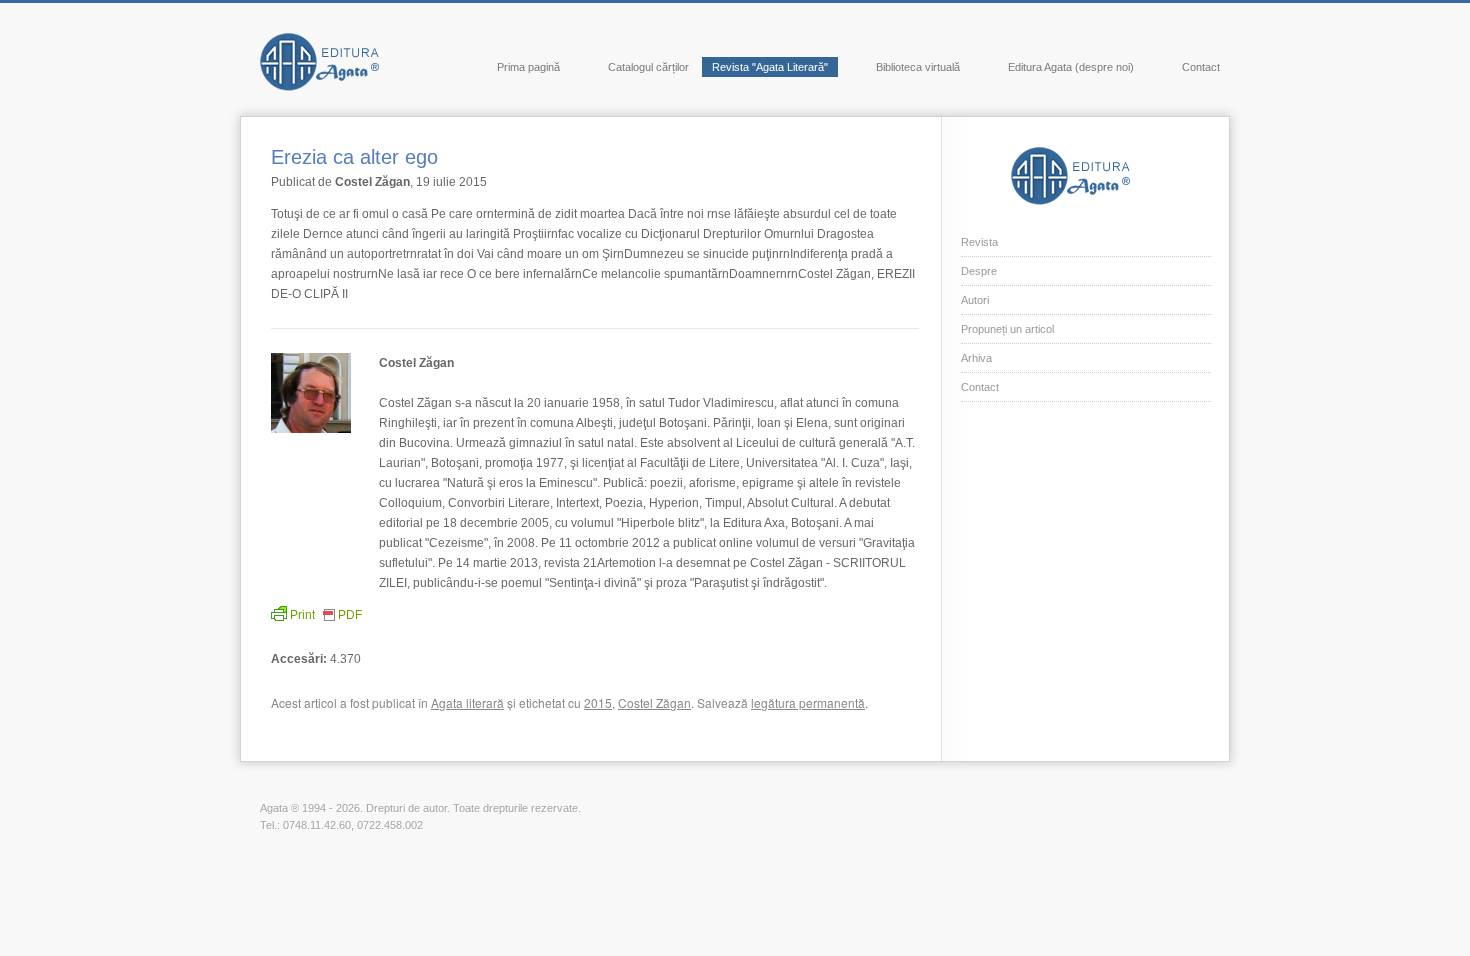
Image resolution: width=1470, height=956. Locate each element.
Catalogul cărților (648, 67)
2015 (598, 702)
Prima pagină (528, 67)
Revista (979, 242)
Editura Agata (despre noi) (1071, 67)
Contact (1201, 67)
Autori (975, 300)
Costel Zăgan (654, 702)
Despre (979, 271)
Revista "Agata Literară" (770, 67)
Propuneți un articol (1007, 329)
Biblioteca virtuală (918, 67)
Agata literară (467, 702)
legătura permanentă (808, 702)
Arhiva (976, 358)
